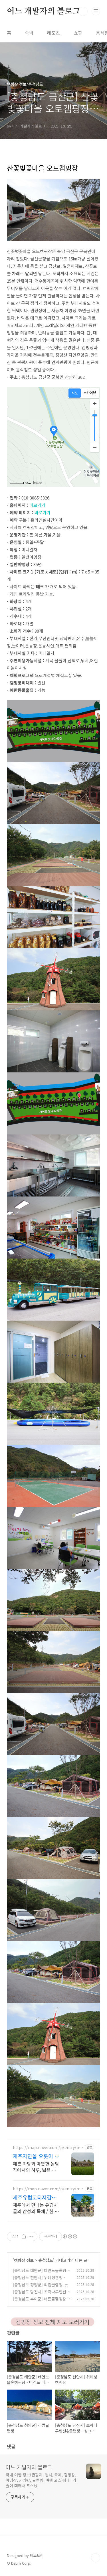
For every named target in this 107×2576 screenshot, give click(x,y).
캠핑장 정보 (24, 2260)
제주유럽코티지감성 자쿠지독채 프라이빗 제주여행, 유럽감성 (35, 2197)
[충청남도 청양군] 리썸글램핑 (38, 2285)
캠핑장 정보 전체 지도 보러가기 (53, 2322)
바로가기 (37, 505)
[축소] (95, 447)
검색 (83, 11)
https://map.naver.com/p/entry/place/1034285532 (48, 2148)
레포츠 (53, 33)
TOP (96, 2558)
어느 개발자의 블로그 (44, 11)
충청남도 (46, 2260)
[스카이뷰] (90, 393)
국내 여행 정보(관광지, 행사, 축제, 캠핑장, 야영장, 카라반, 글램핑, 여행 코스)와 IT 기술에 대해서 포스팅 (41, 2480)
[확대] (95, 404)
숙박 (29, 33)
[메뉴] (96, 11)
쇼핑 (78, 33)
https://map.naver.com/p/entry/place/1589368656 (48, 2189)
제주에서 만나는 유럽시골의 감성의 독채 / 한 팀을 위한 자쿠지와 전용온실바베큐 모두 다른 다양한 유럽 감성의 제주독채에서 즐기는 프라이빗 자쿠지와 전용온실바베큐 (36, 2208)
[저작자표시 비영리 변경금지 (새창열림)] (70, 2236)
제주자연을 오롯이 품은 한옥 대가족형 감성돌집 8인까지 (36, 2156)
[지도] (75, 393)
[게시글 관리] (31, 2236)
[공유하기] (24, 2236)
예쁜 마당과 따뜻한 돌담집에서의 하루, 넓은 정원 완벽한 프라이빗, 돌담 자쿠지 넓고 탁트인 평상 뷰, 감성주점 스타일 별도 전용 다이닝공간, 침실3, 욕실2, (36, 2167)
